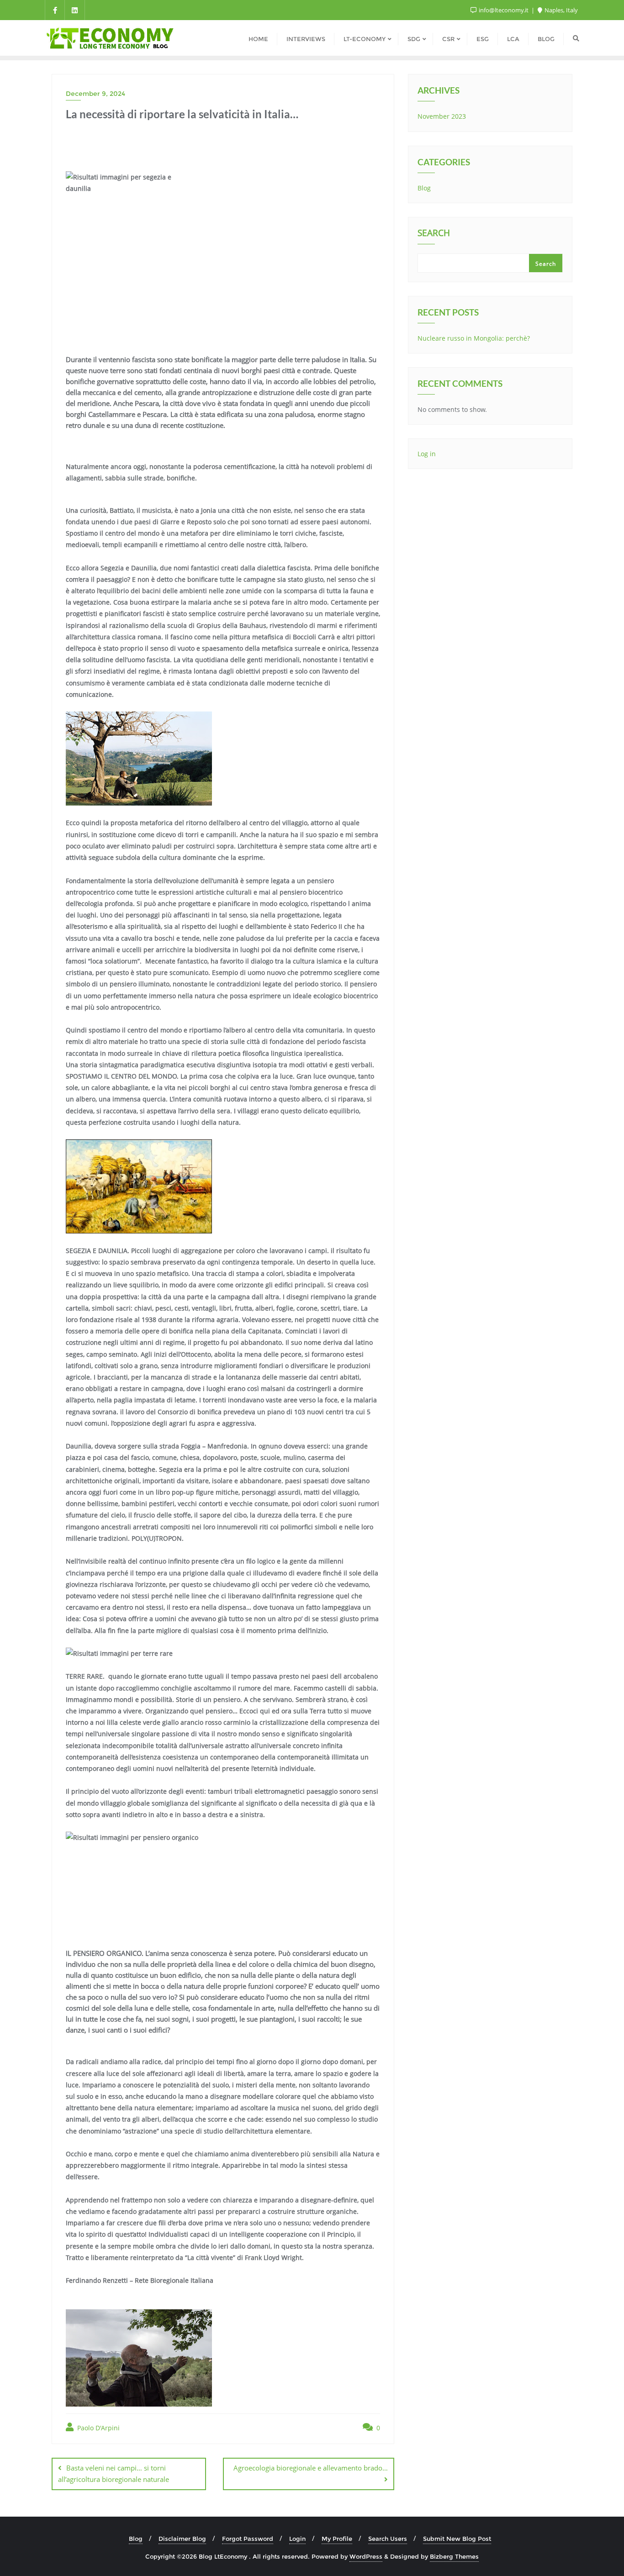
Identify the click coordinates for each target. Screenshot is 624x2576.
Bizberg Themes (454, 2556)
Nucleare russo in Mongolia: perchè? (474, 338)
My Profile (337, 2539)
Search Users (388, 2539)
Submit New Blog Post (457, 2539)
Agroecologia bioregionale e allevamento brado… (311, 2468)
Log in (427, 454)
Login (297, 2539)
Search (434, 234)
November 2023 (442, 116)
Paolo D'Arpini (98, 2428)
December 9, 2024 (95, 94)
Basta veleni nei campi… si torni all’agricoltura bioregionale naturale (114, 2473)
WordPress (366, 2556)
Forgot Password (248, 2539)
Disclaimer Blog (182, 2539)
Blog (424, 188)
